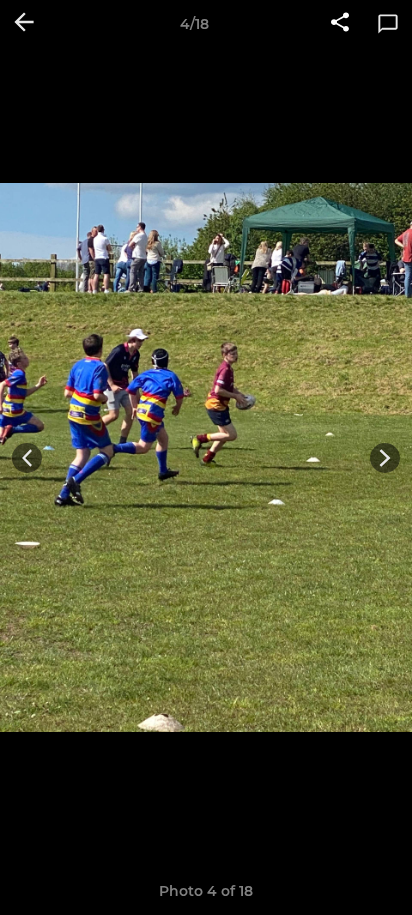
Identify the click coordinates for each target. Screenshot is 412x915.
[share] (340, 24)
